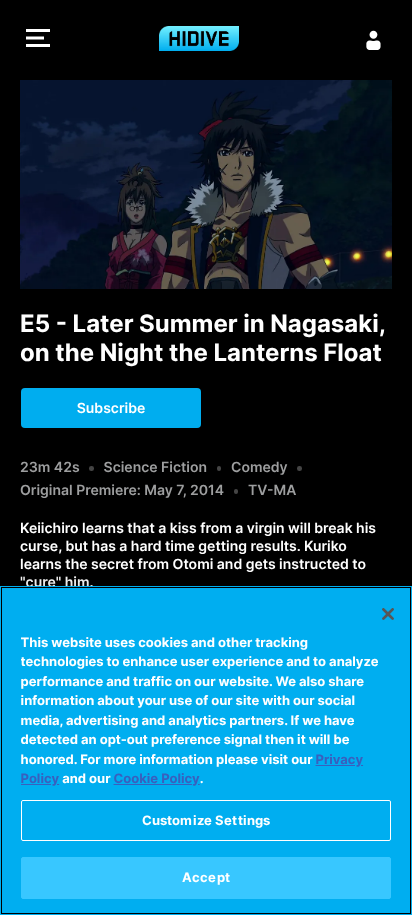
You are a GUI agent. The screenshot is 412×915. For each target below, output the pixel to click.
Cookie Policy (157, 779)
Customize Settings (206, 820)
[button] (38, 40)
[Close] (388, 614)
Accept (206, 877)
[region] (206, 750)
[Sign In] (374, 40)
